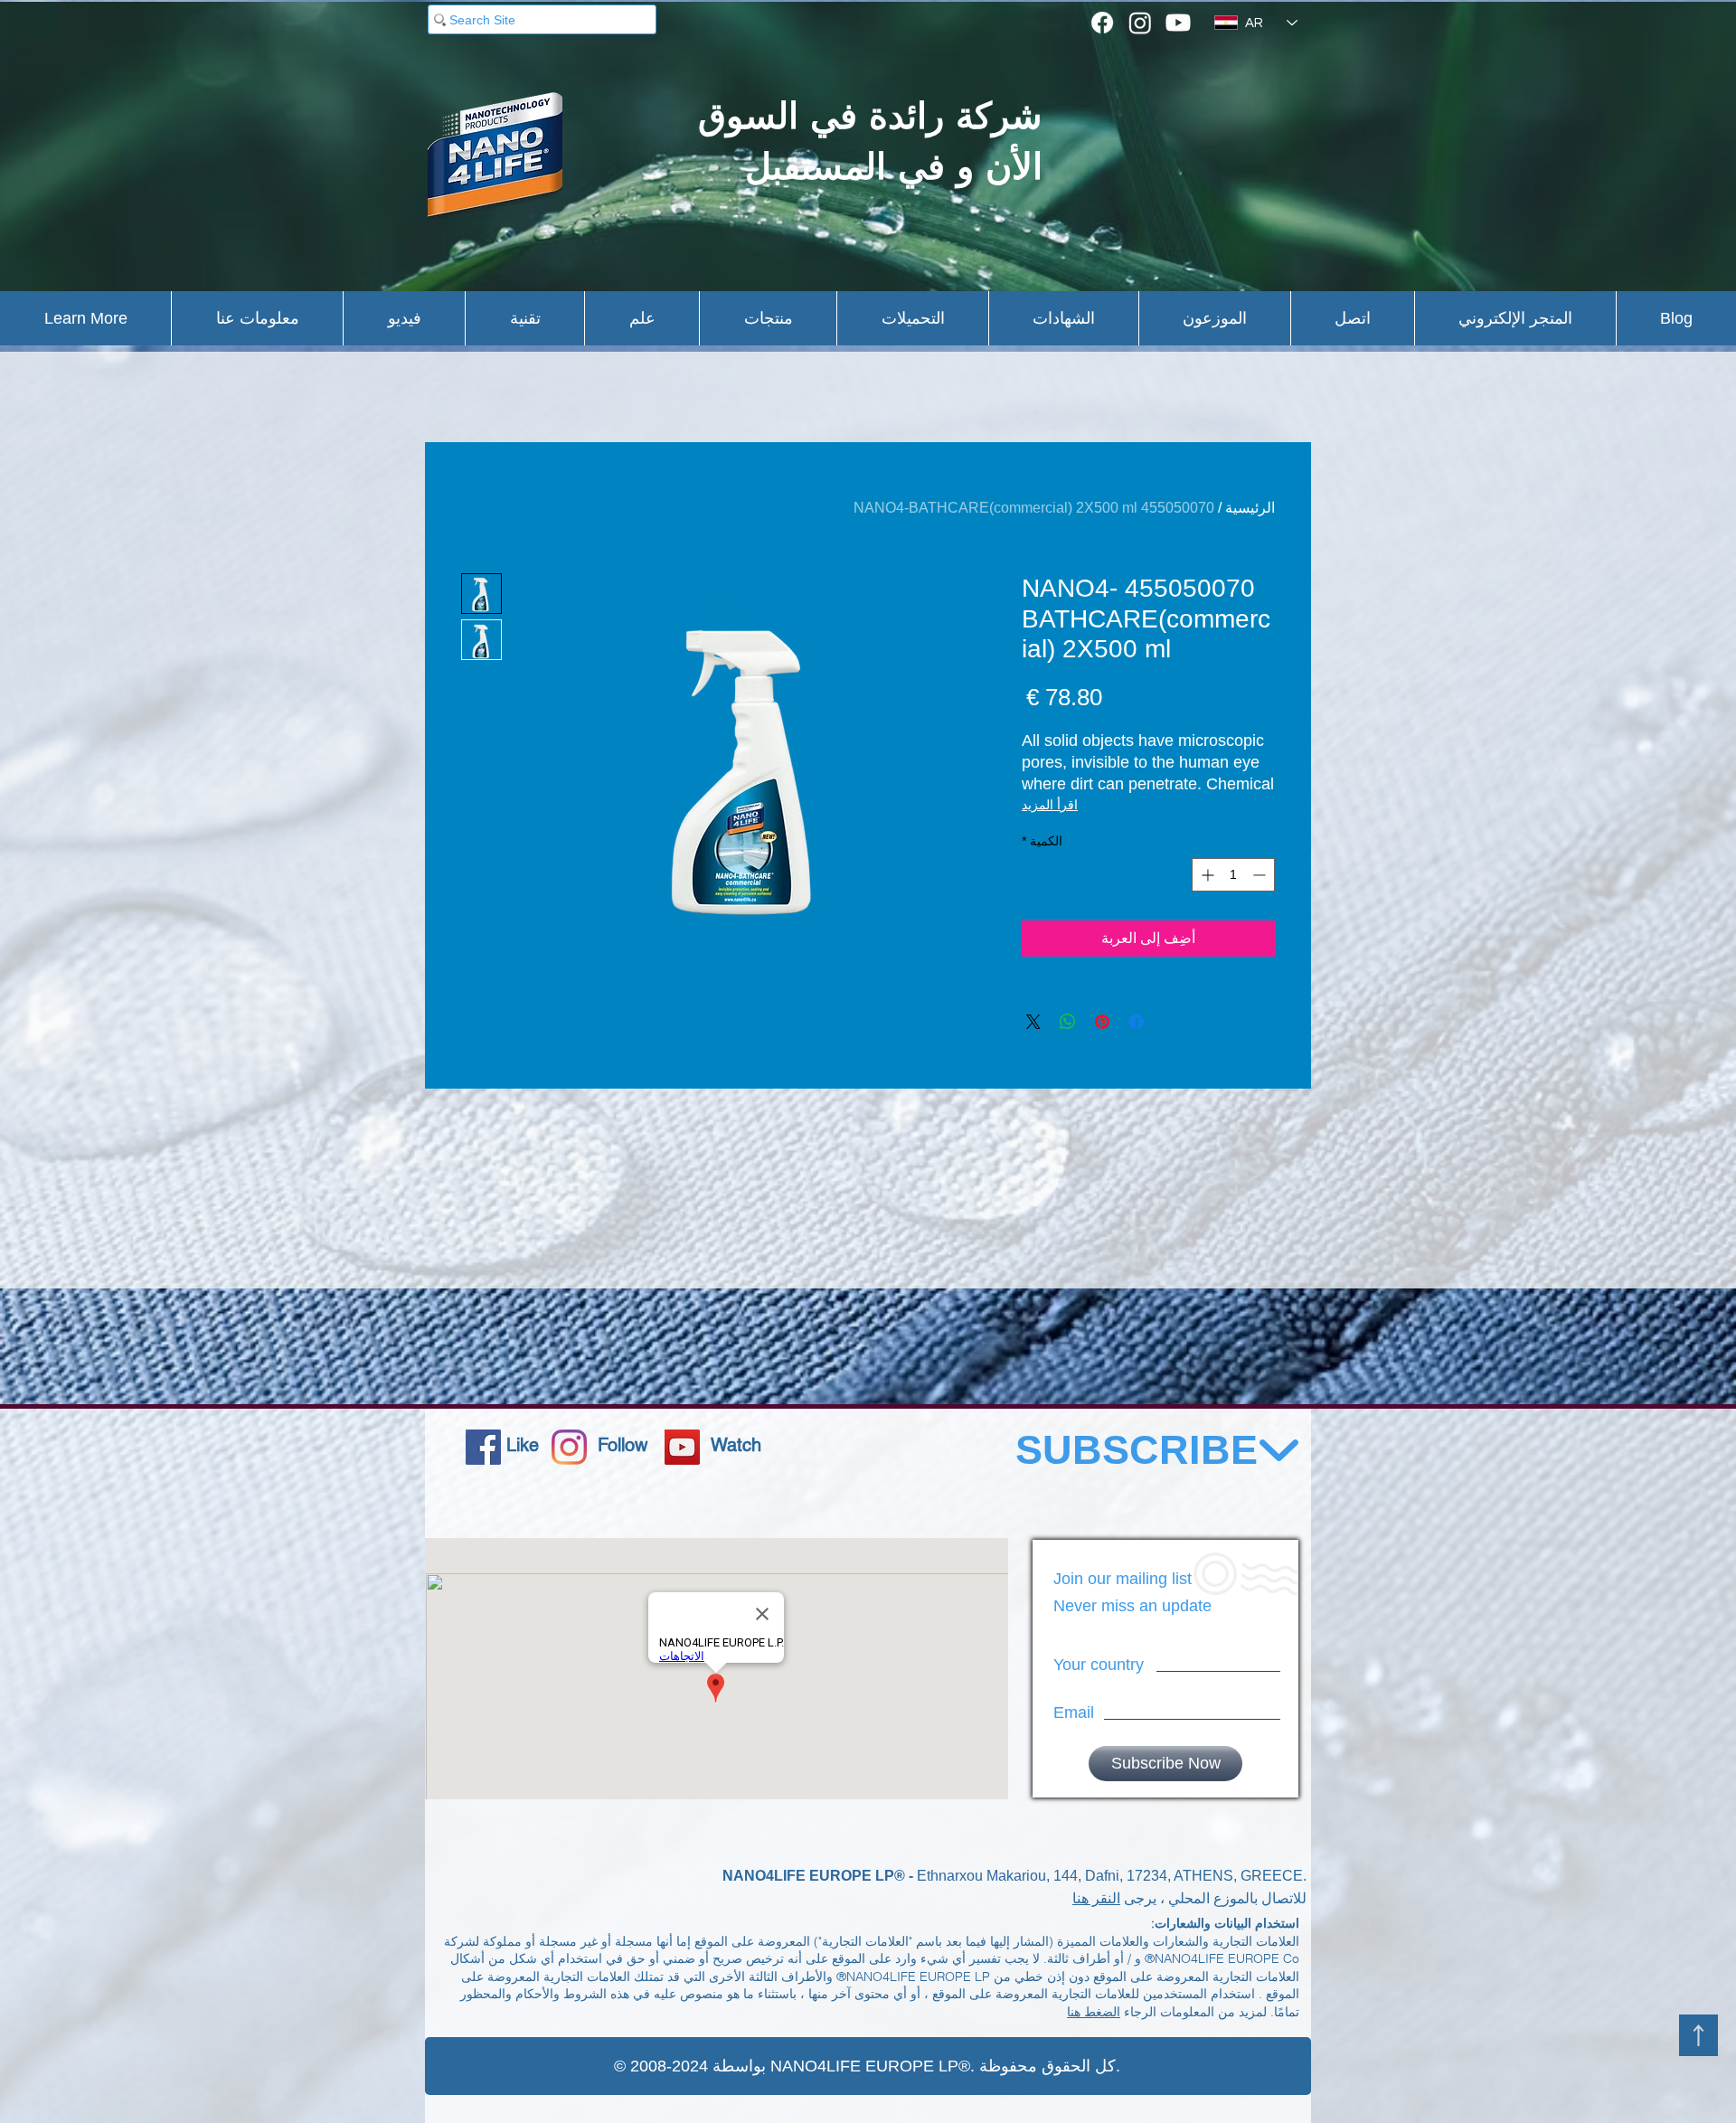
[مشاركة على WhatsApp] (1068, 1022)
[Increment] (1206, 875)
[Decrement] (1261, 875)
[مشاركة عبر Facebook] (1137, 1022)
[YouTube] (682, 1447)
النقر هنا (1096, 1898)
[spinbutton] (1233, 875)
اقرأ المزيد (1050, 805)
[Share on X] (1033, 1022)
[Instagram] (1140, 23)
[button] (85, 318)
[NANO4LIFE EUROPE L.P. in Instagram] (569, 1447)
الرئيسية (1250, 508)
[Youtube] (1178, 23)
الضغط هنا (1094, 2012)
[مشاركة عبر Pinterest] (1102, 1022)
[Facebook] (1102, 23)
